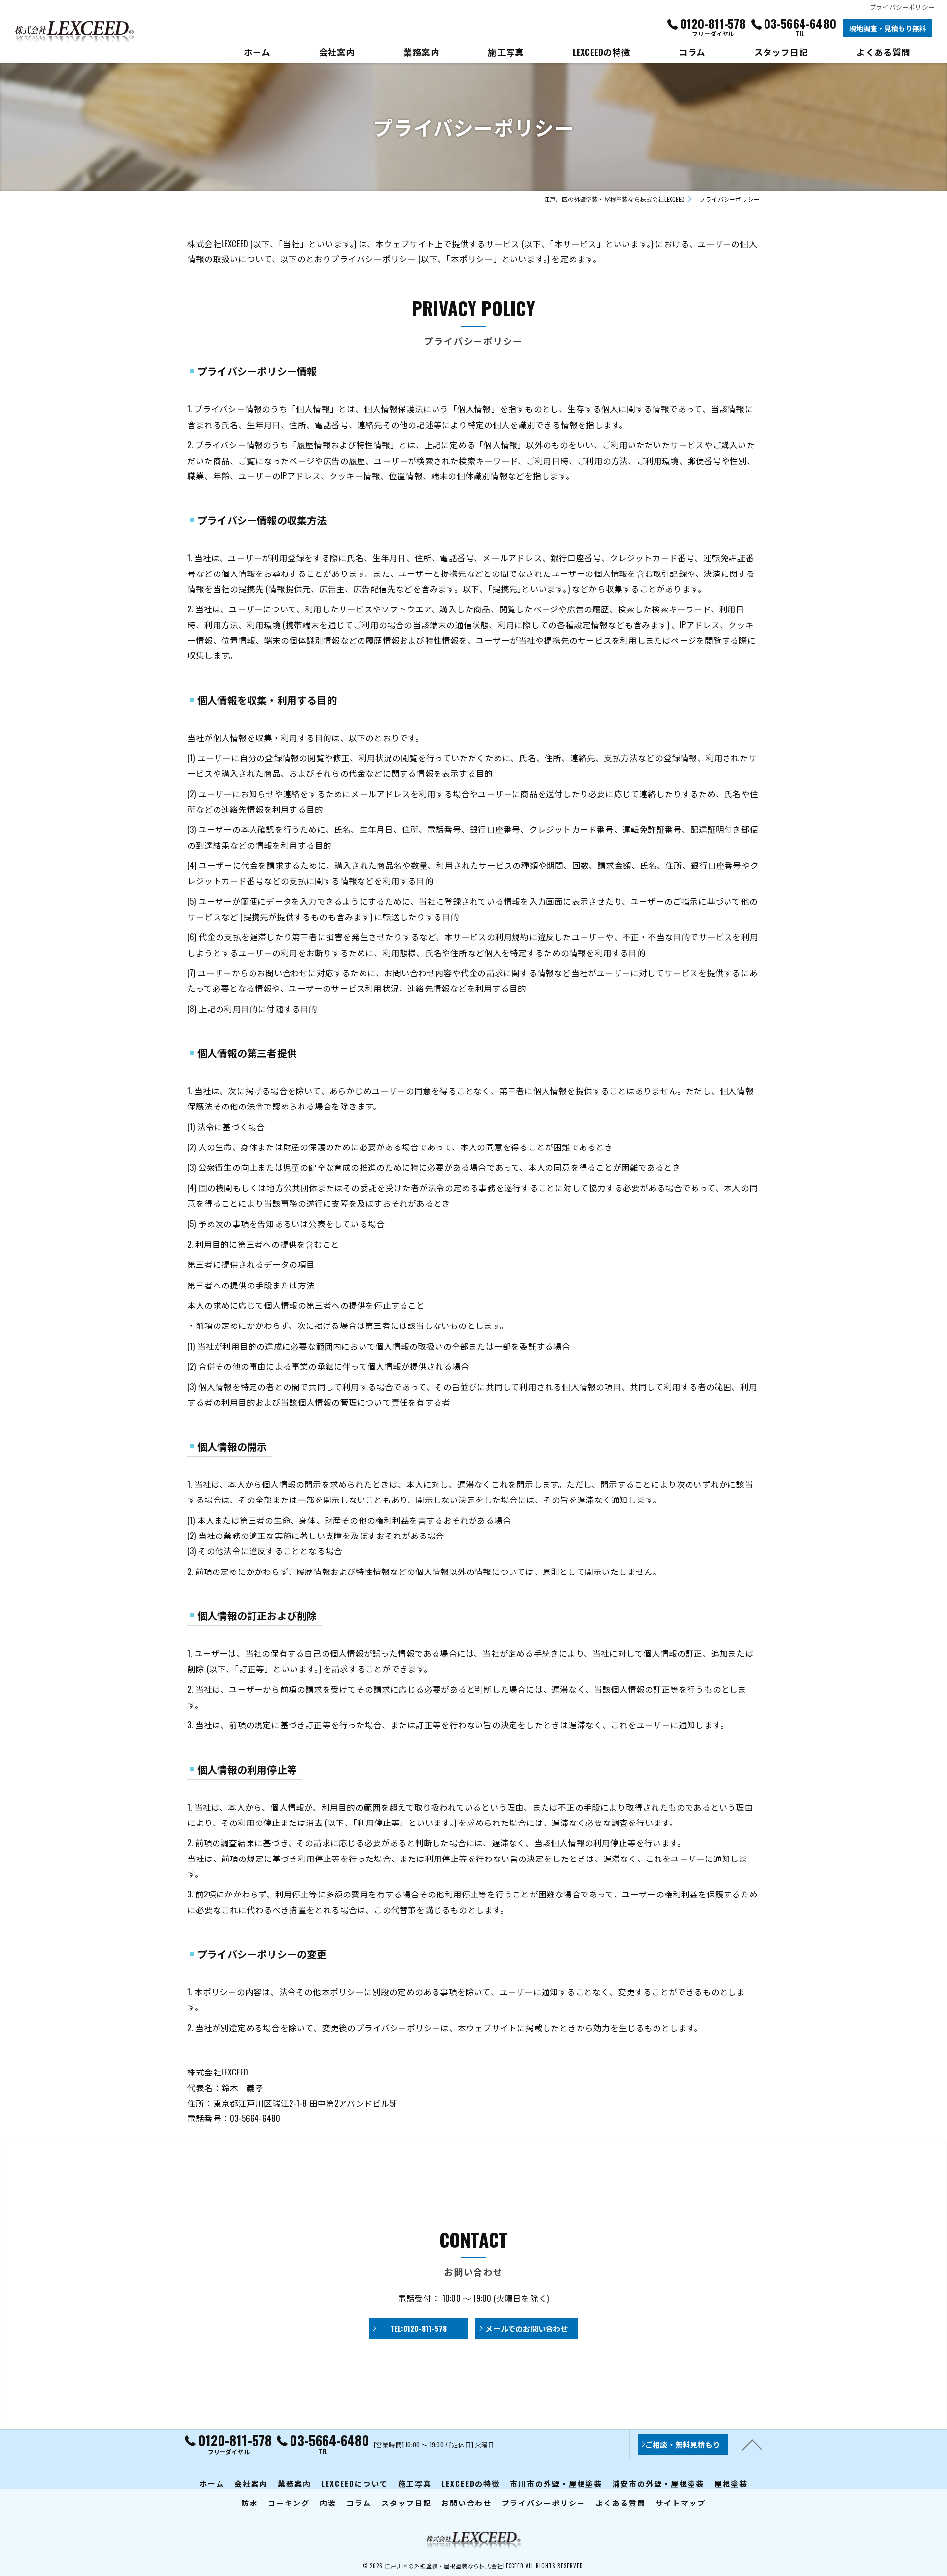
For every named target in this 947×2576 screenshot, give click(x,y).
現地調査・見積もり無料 (888, 28)
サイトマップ (681, 2503)
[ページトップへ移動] (752, 2444)
